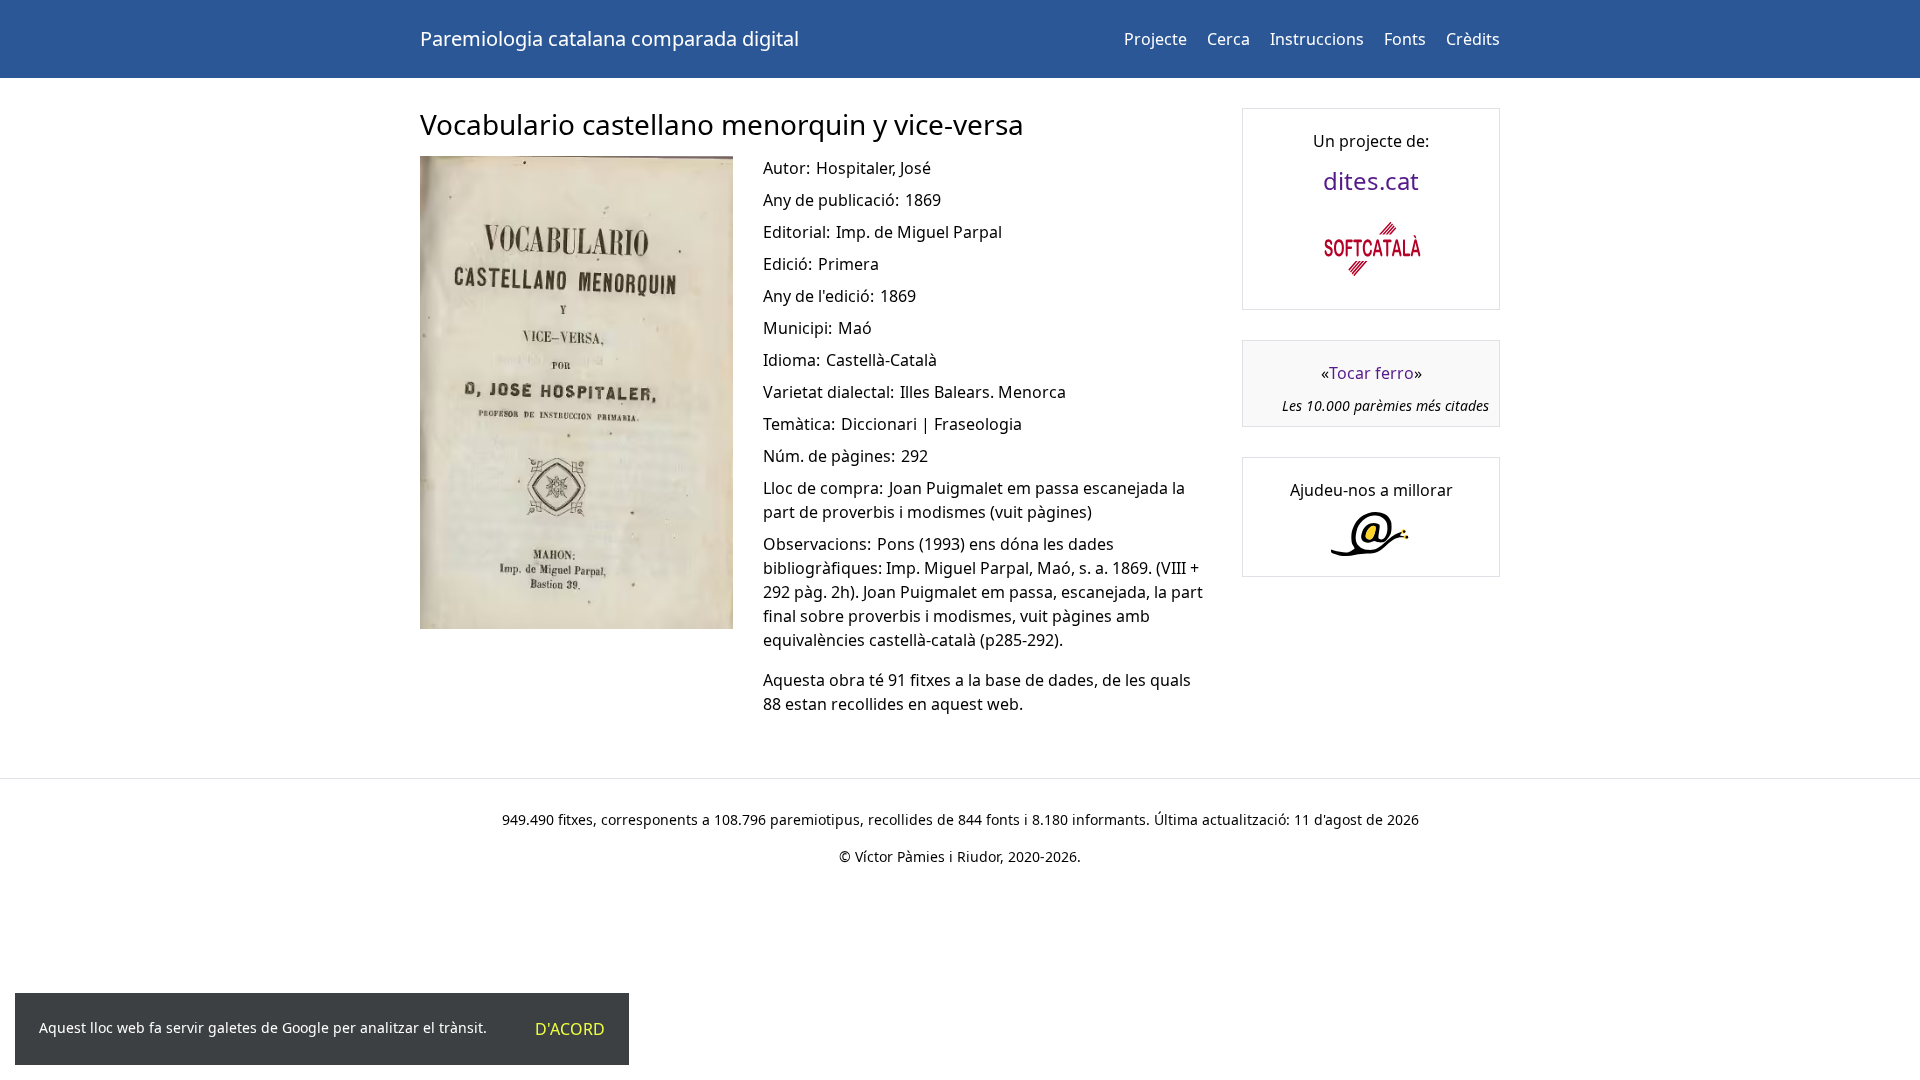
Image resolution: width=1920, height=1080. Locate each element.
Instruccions (1317, 39)
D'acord (570, 1029)
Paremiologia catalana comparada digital (609, 38)
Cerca (1228, 39)
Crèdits (1473, 39)
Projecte (1155, 39)
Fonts (1405, 39)
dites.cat (1371, 180)
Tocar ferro (1371, 373)
